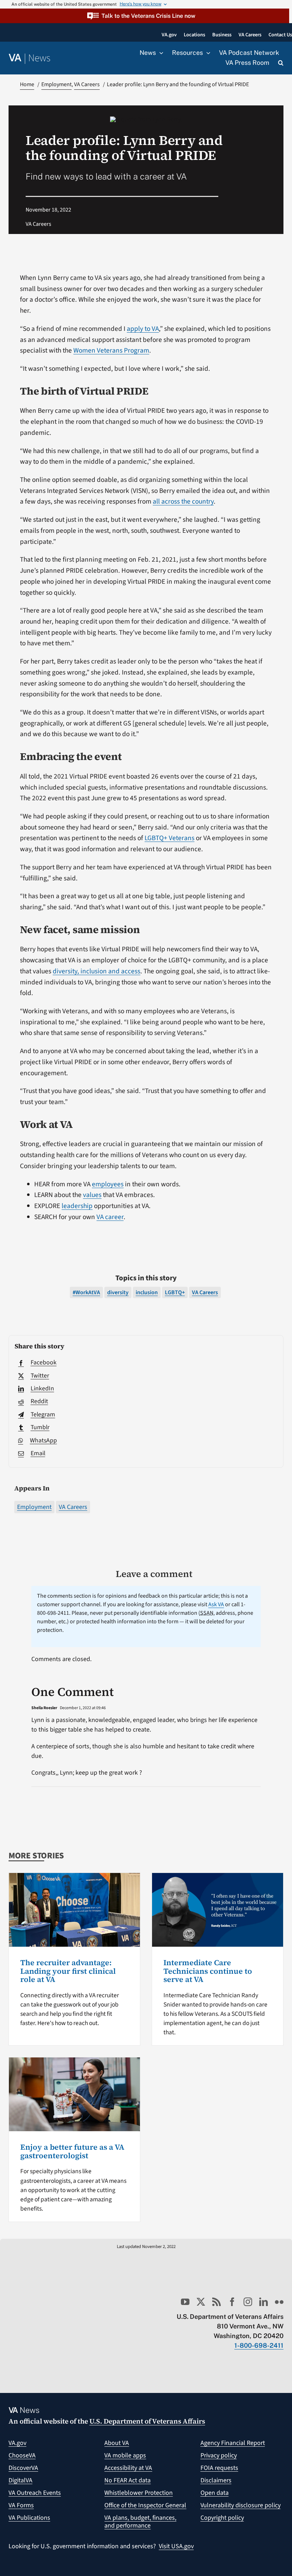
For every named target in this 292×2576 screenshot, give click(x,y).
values (92, 1195)
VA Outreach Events (35, 2493)
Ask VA (216, 1604)
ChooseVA (22, 2455)
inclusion (147, 1292)
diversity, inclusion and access (97, 971)
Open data (215, 2493)
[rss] (217, 2302)
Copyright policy (222, 2518)
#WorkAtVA (86, 1292)
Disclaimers (216, 2480)
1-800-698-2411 (259, 2345)
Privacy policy (219, 2455)
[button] (145, 16)
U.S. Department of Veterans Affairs (147, 2421)
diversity (118, 1292)
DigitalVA (20, 2480)
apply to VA (143, 329)
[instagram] (248, 2302)
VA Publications (29, 2518)
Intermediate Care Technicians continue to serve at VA (208, 1971)
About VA (117, 2443)
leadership (77, 1206)
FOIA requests (219, 2468)
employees (108, 1184)
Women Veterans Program (111, 350)
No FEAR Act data (127, 2480)
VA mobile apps (125, 2455)
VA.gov (17, 2443)
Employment (34, 1507)
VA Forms (21, 2505)
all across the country (183, 501)
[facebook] (232, 2302)
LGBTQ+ (175, 1292)
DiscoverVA (23, 2468)
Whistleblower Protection (139, 2493)
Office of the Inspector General (145, 2505)
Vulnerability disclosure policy (241, 2505)
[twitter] (201, 2302)
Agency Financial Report (233, 2443)
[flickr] (279, 2302)
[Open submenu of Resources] (207, 53)
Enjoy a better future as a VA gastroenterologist (72, 2151)
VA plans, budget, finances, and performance (140, 2522)
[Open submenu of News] (160, 53)
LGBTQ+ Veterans (170, 838)
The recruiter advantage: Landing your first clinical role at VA (68, 1971)
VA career (110, 1217)
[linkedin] (264, 2302)
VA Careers (73, 1507)
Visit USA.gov (176, 2546)
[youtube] (185, 2302)
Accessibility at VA (128, 2468)
